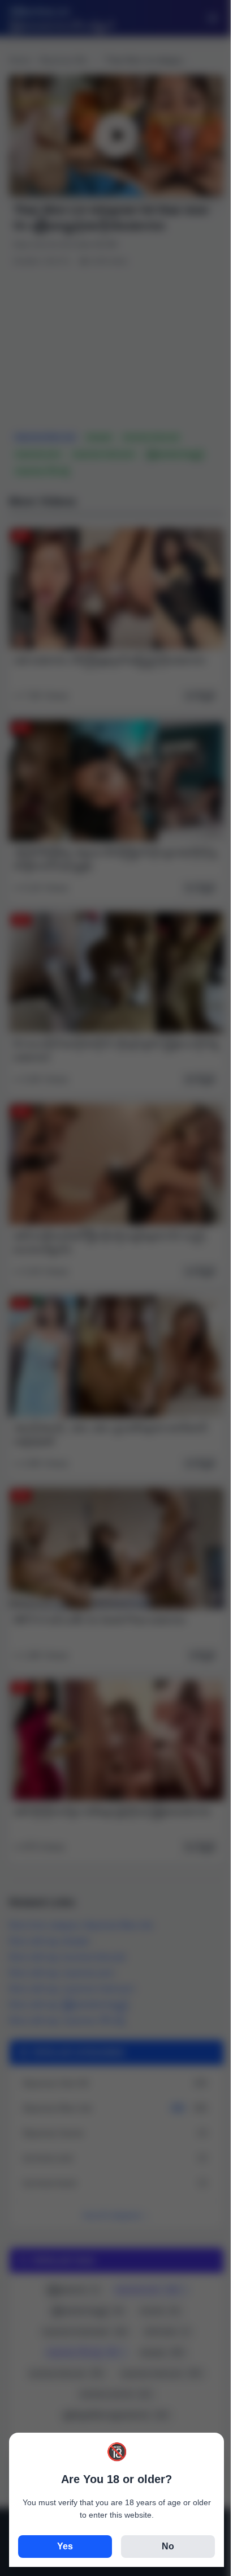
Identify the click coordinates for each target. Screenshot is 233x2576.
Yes (65, 2546)
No (168, 2546)
